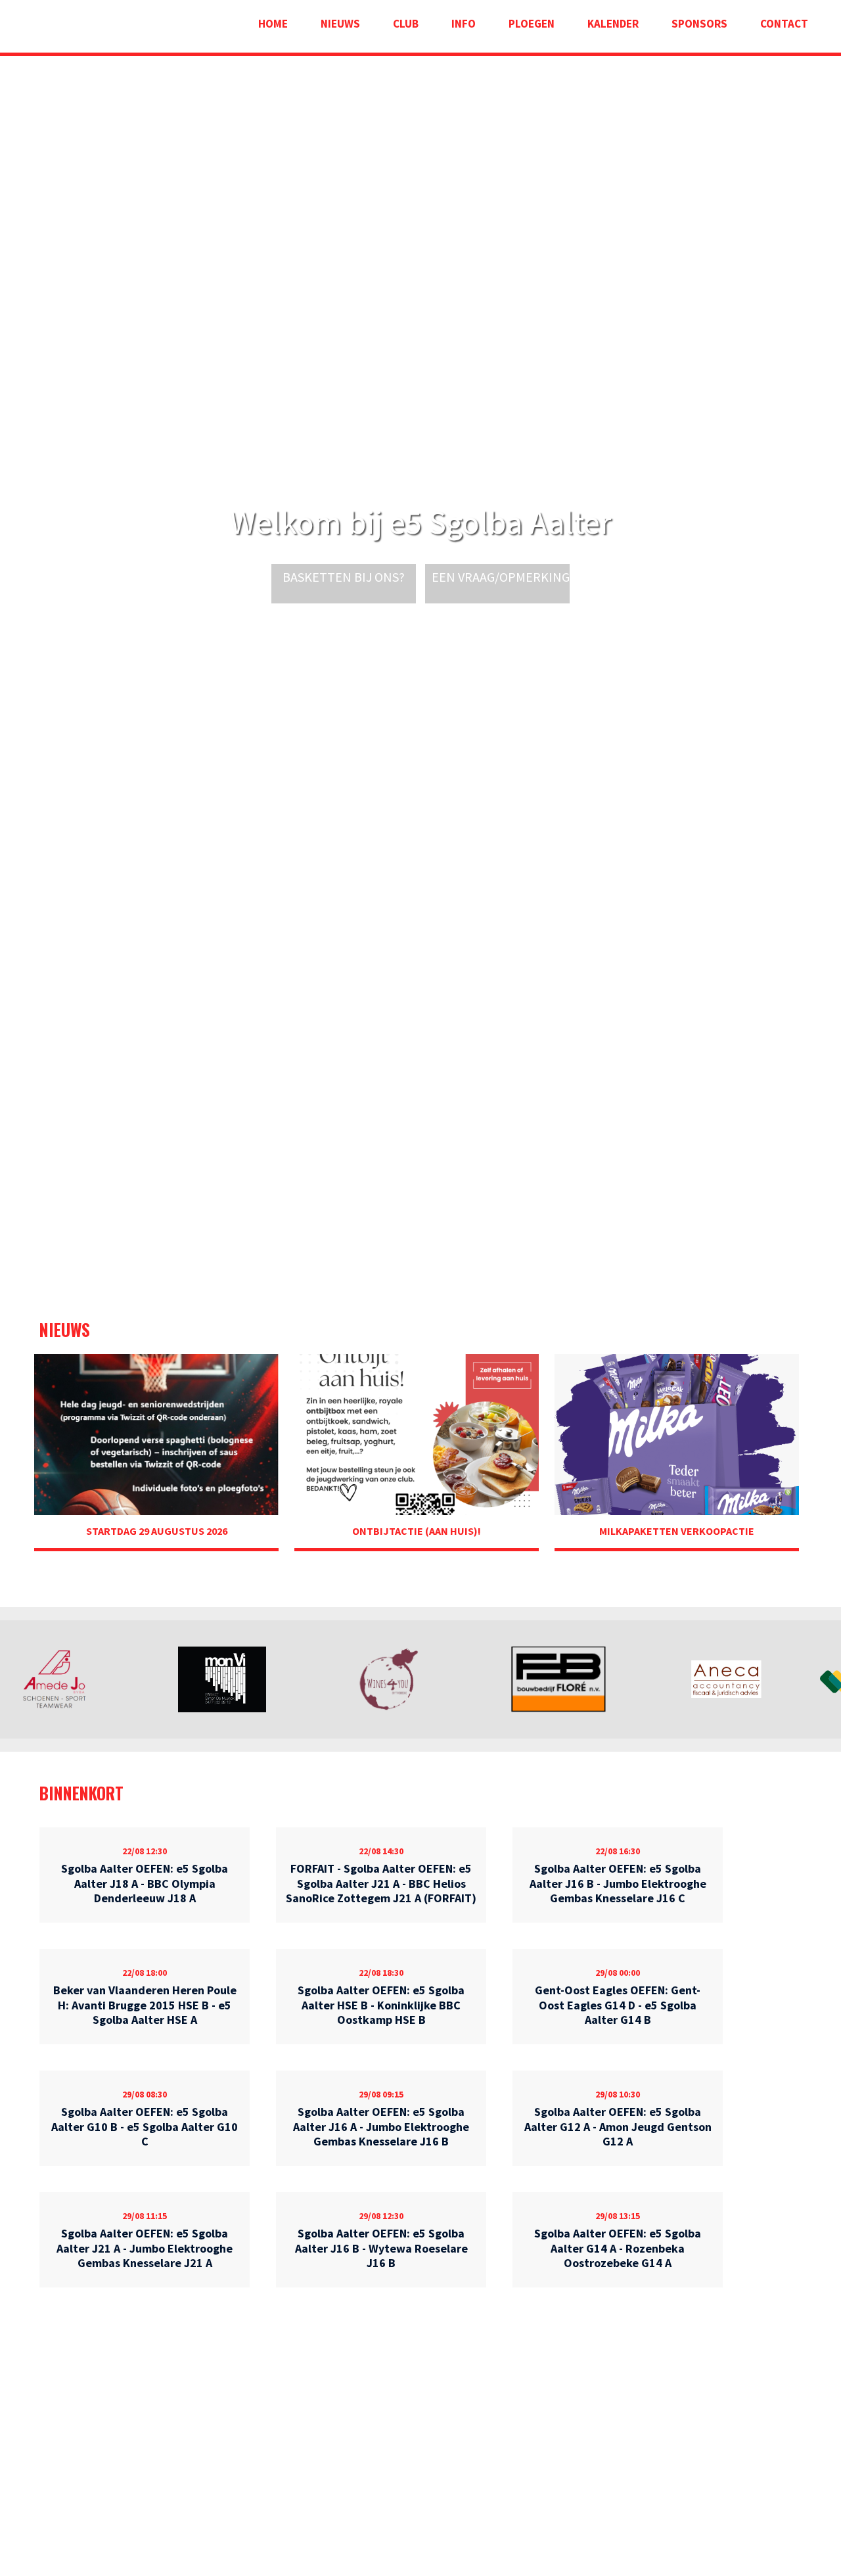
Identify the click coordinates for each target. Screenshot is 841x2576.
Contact (784, 24)
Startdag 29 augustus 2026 (157, 1531)
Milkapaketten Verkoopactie (677, 1531)
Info (464, 24)
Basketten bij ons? (344, 577)
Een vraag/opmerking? (504, 577)
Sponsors (699, 24)
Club (406, 24)
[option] (84, 1679)
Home (273, 24)
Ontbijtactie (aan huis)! (417, 1531)
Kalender (613, 24)
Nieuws (340, 24)
